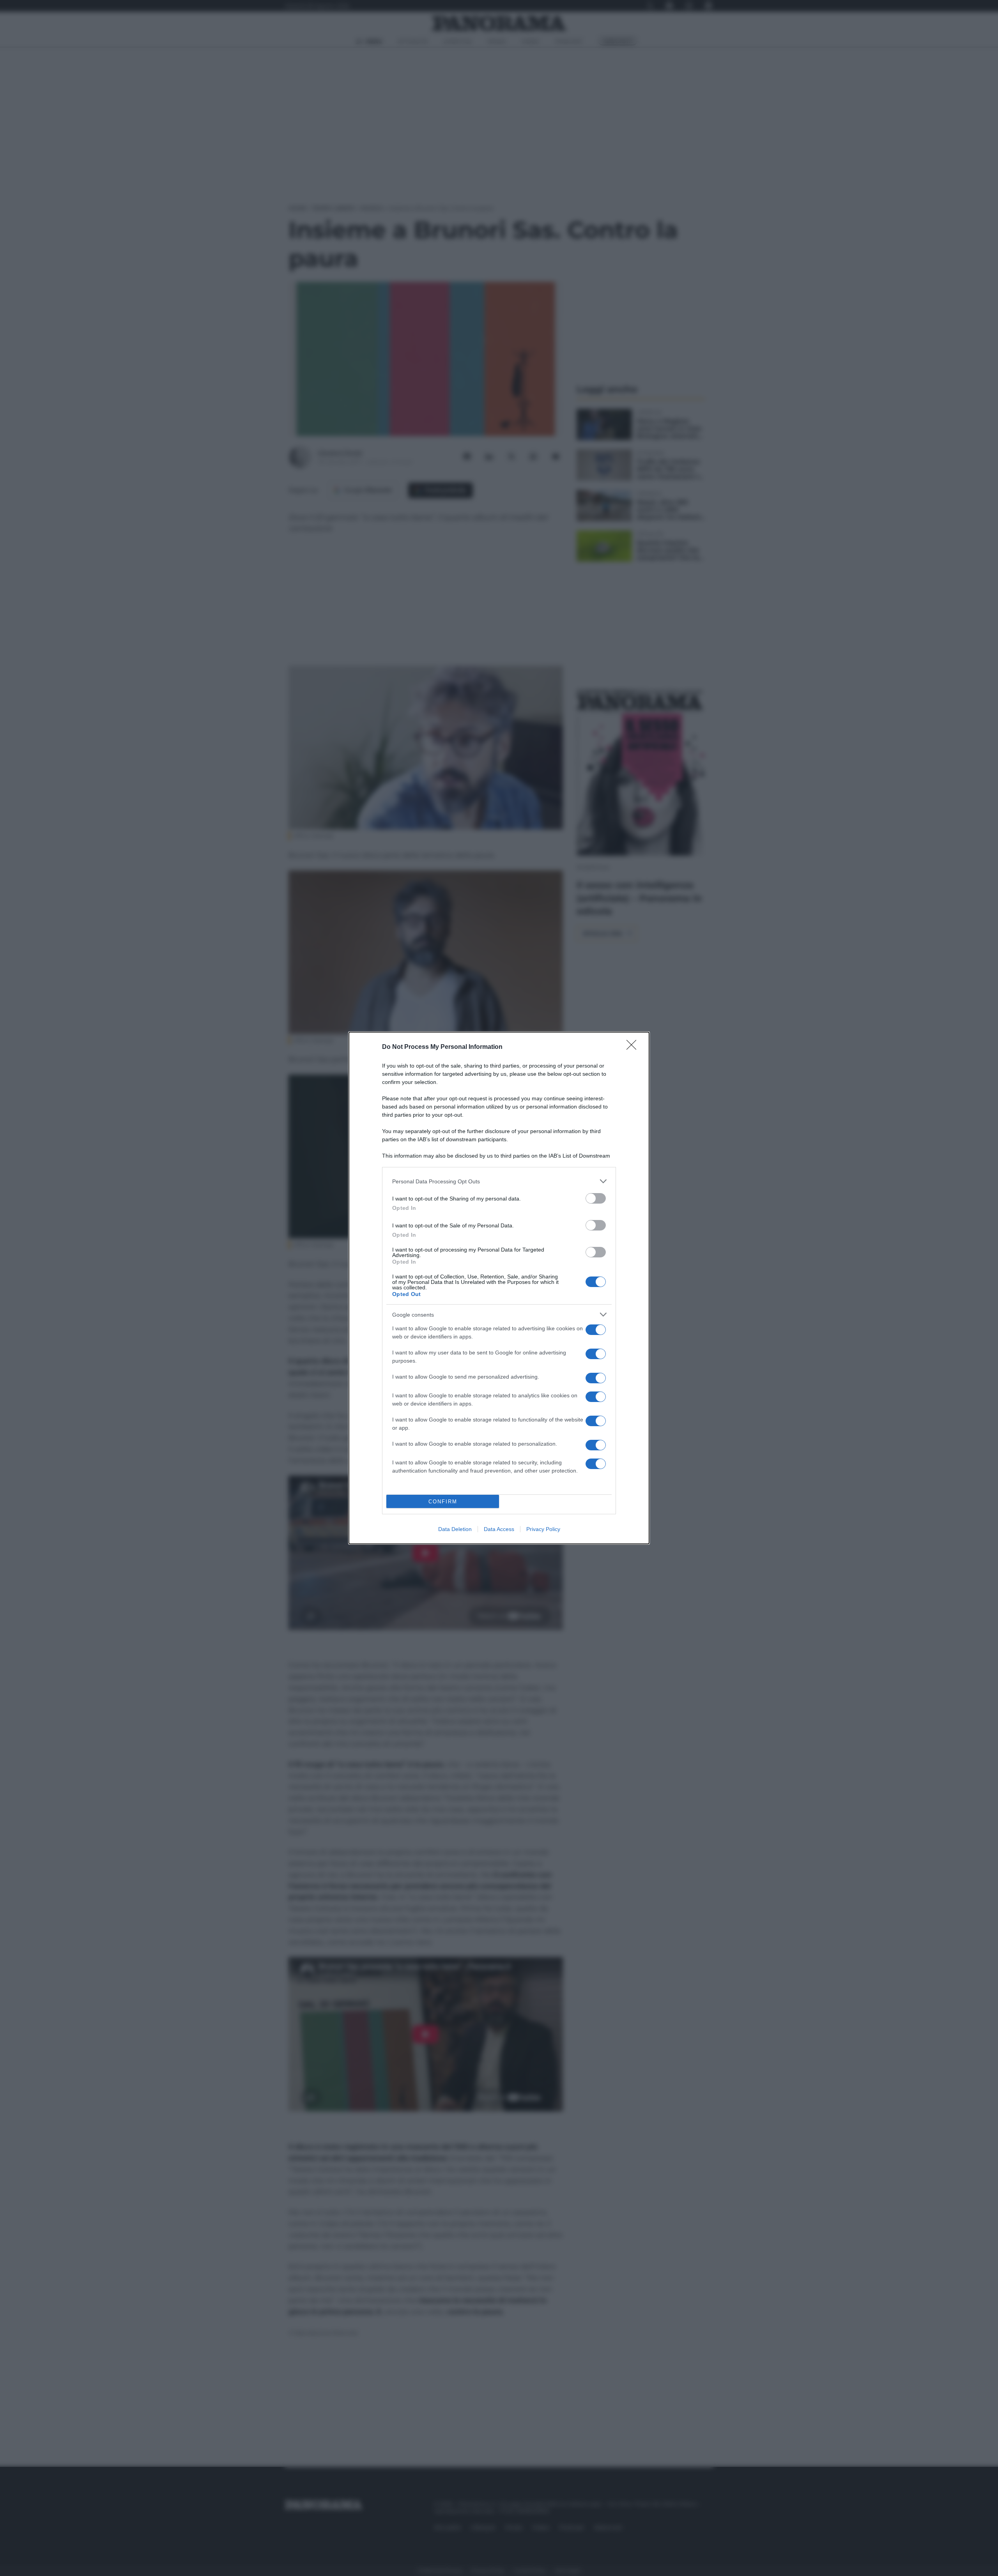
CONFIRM (443, 1502)
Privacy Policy (543, 1529)
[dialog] (499, 1288)
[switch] (596, 1198)
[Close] (634, 1047)
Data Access (499, 1529)
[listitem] (499, 1181)
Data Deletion (455, 1529)
